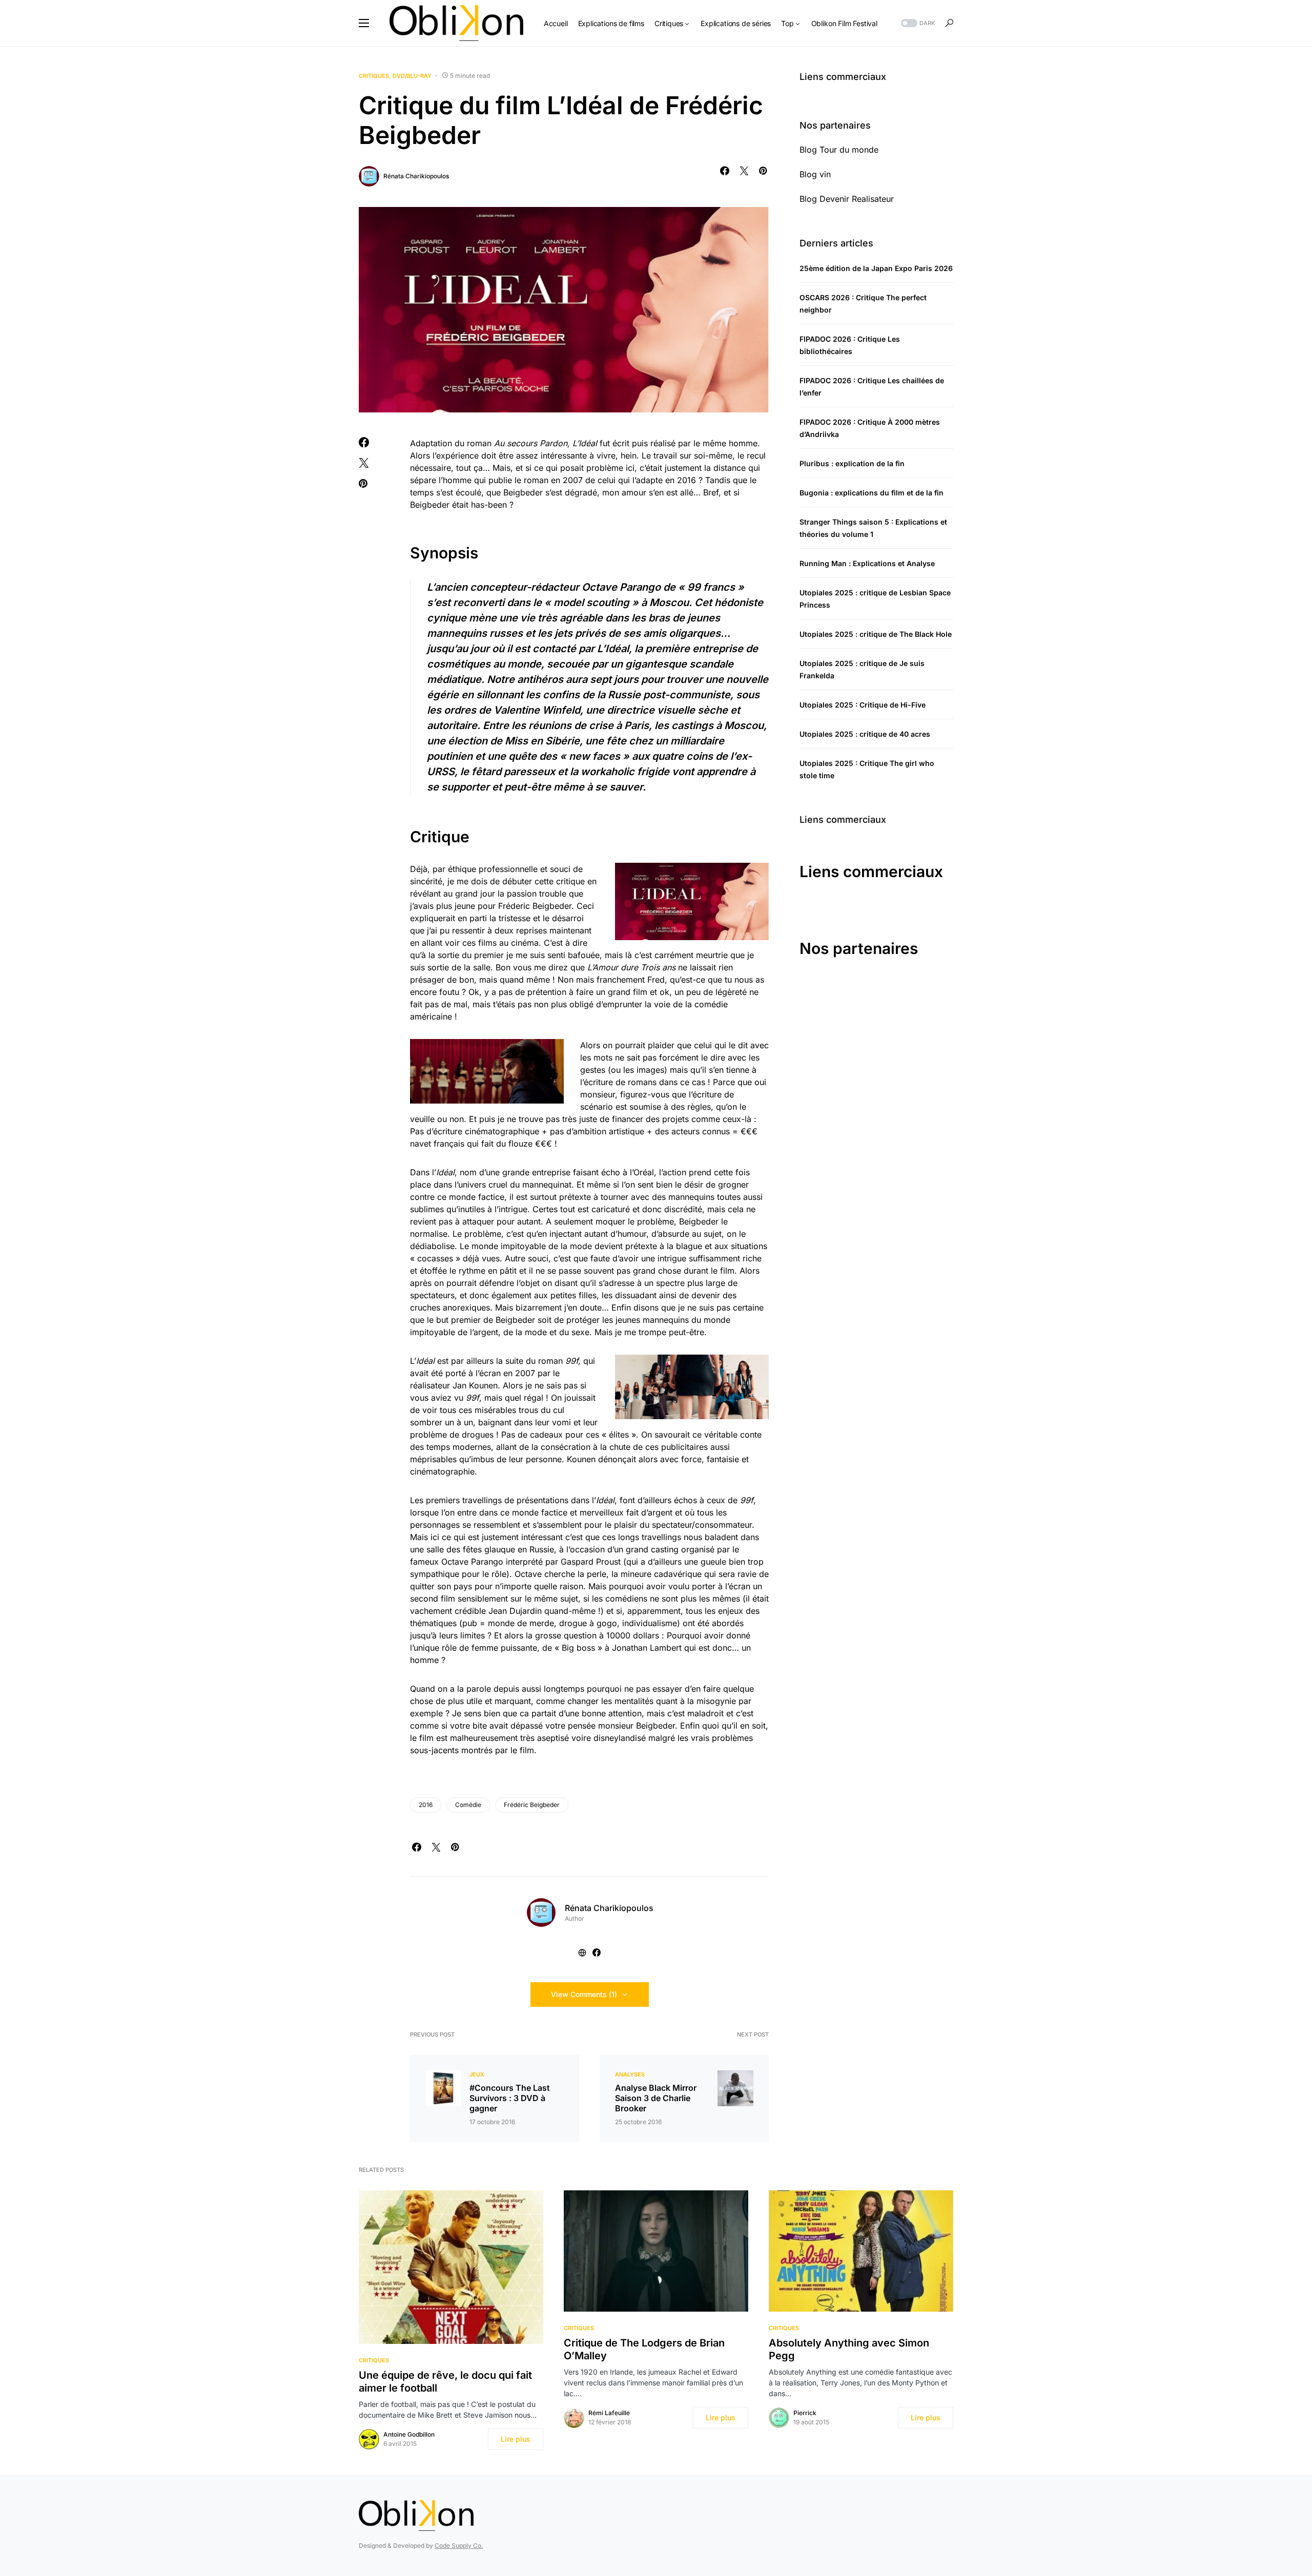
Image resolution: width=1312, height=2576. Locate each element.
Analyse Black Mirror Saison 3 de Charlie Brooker (656, 2098)
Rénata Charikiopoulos (416, 176)
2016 (426, 1805)
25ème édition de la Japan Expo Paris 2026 (876, 268)
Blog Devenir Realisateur (847, 199)
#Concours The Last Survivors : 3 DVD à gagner (510, 2098)
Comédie (468, 1805)
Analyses (630, 2074)
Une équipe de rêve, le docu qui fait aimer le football (445, 2382)
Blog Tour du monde (839, 150)
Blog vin (815, 174)
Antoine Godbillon (409, 2434)
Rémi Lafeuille (609, 2413)
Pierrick (805, 2413)
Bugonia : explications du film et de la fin (872, 493)
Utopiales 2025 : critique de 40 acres (865, 734)
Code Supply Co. (459, 2546)
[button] (364, 23)
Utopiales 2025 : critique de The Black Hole (876, 634)
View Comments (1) (584, 1994)
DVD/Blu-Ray (412, 76)
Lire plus (516, 2439)
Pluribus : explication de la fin (852, 463)
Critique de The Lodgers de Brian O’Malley (644, 2349)
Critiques (374, 76)
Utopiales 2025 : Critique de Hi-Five (863, 705)
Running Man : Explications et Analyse (867, 563)
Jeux (477, 2074)
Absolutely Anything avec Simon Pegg (849, 2349)
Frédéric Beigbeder (532, 1805)
